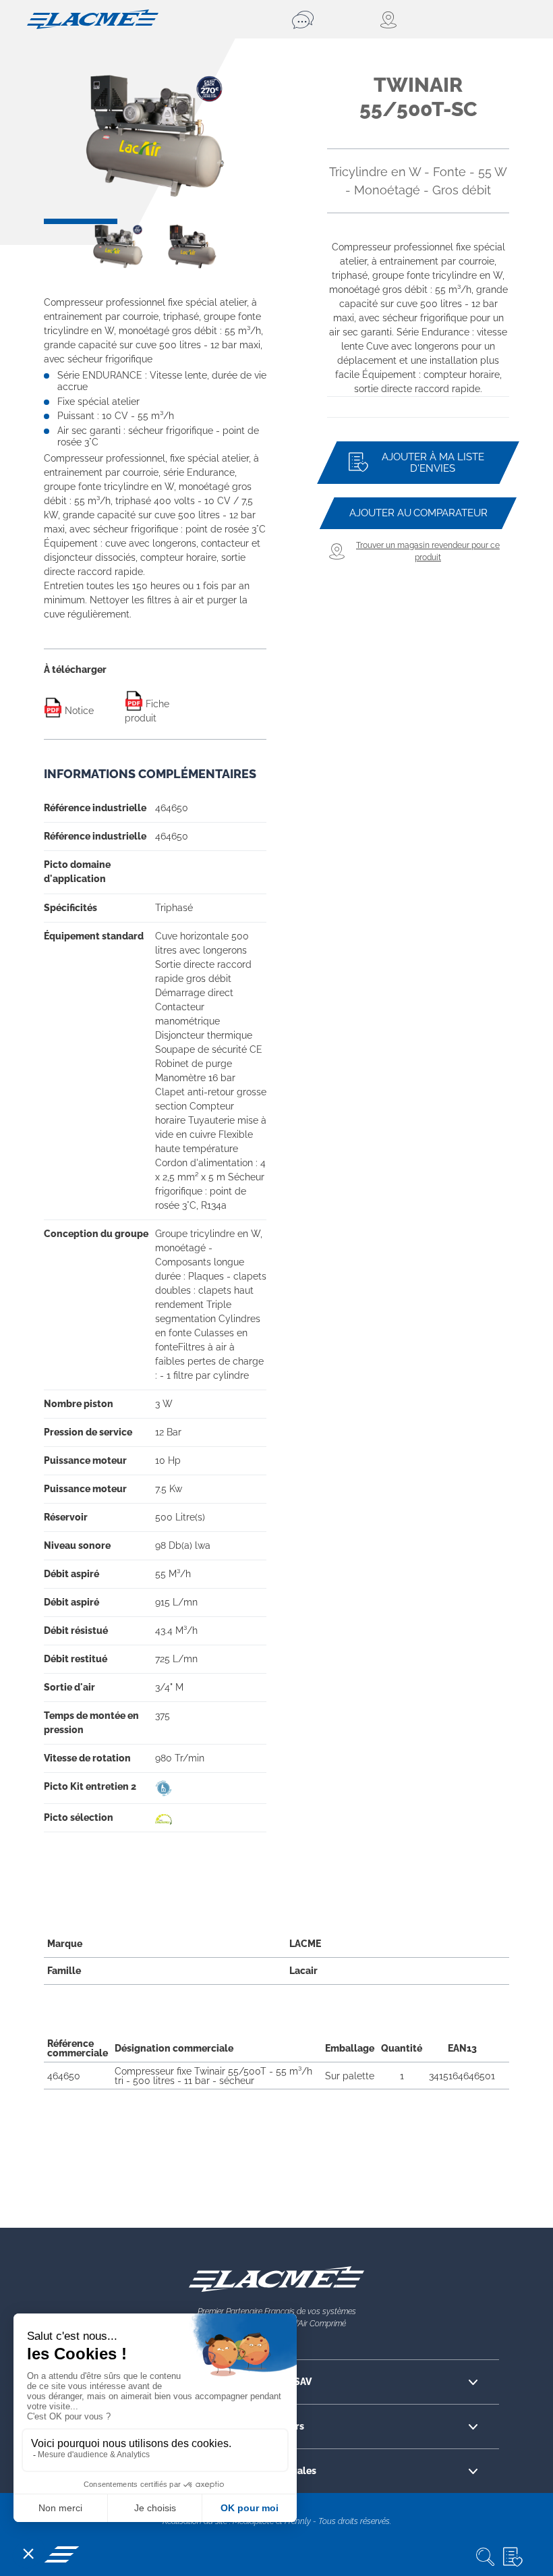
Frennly (298, 2521)
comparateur (418, 513)
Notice (78, 711)
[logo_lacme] (93, 18)
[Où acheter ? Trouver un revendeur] (389, 20)
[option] (155, 136)
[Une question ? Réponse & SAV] (305, 20)
